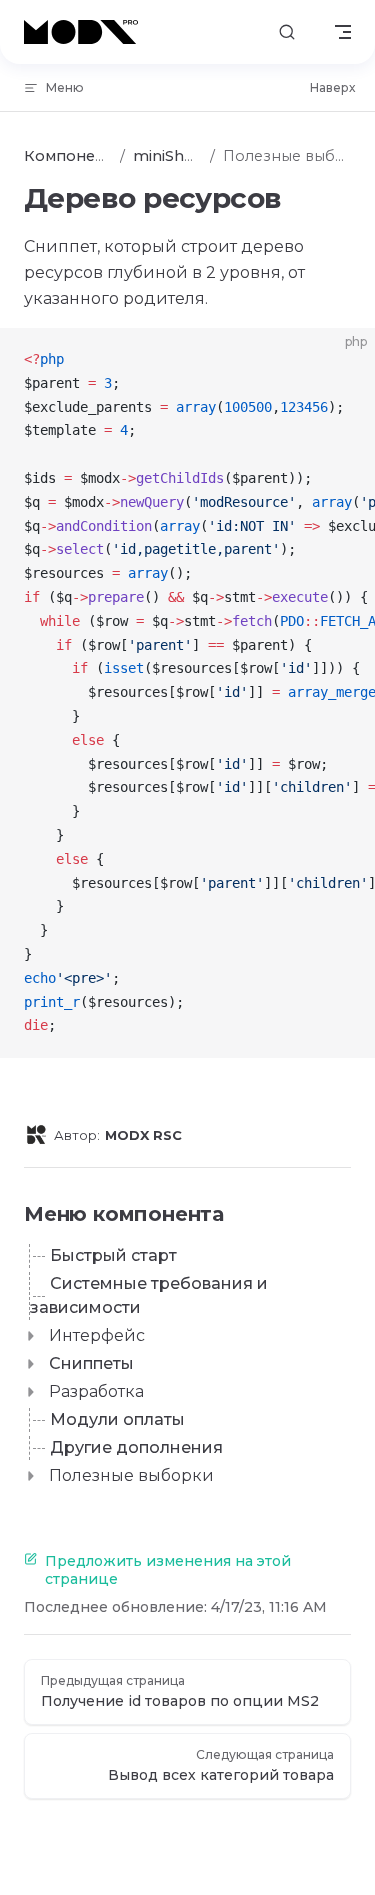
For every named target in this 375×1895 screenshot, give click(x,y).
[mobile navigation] (343, 32)
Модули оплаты (117, 1419)
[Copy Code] (343, 360)
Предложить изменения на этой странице (168, 1570)
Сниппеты (91, 1363)
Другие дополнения (136, 1447)
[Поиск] (287, 32)
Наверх (332, 87)
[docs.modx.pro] (85, 32)
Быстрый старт (113, 1255)
